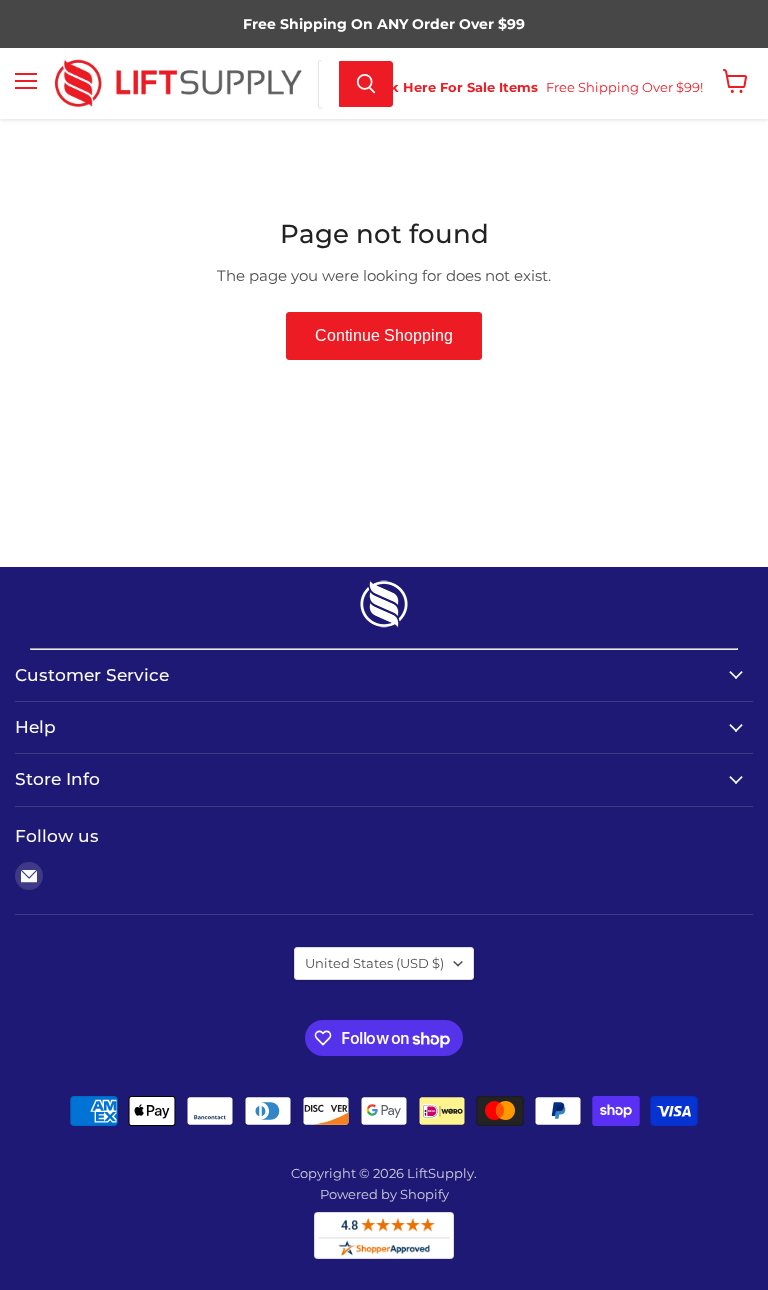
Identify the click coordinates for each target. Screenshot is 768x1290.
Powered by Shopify (384, 1194)
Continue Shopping (384, 335)
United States (374, 963)
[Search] (366, 84)
